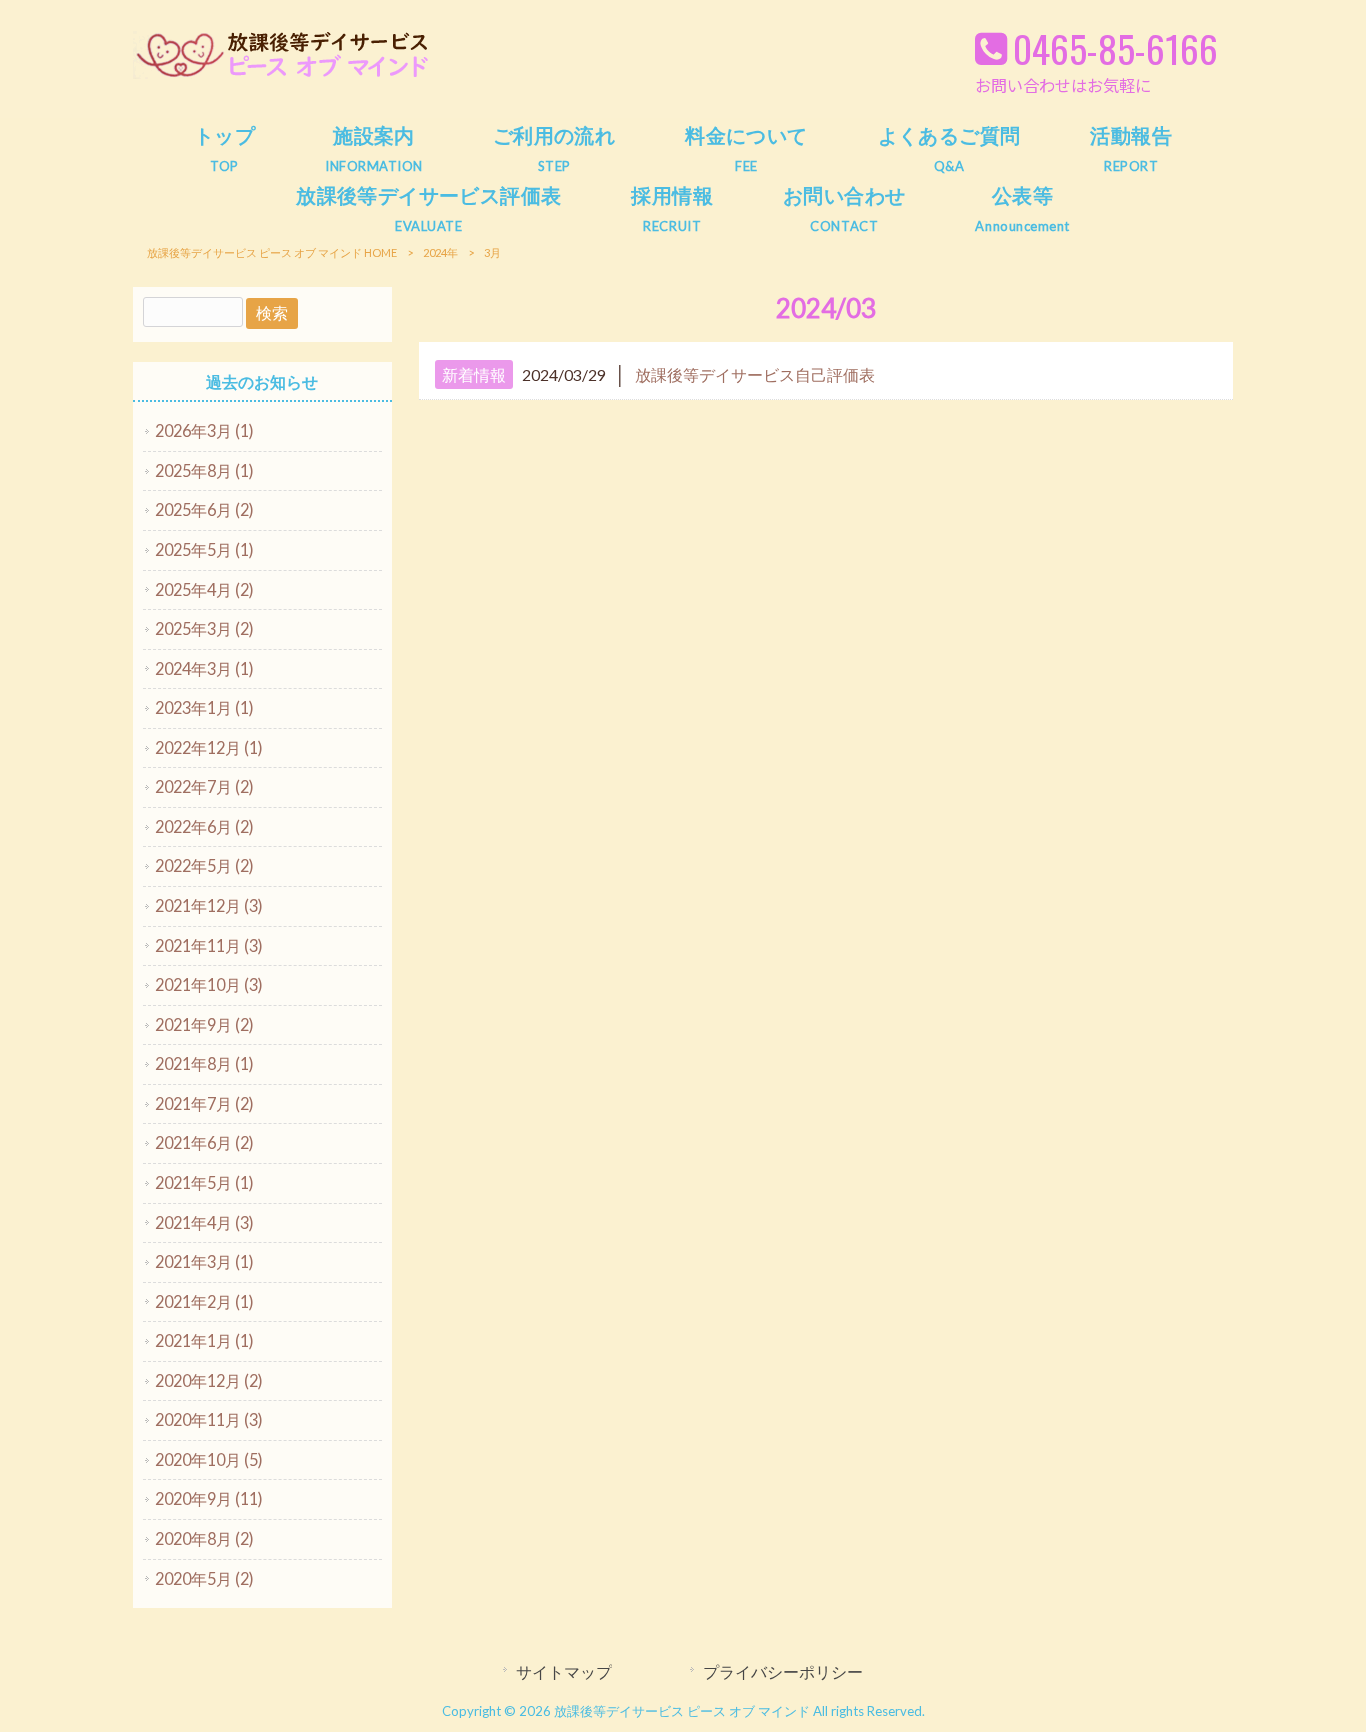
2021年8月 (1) (204, 1063)
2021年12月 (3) (209, 905)
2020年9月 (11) (209, 1498)
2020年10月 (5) (209, 1459)
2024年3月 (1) (204, 668)
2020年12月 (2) (209, 1380)
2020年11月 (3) (209, 1419)
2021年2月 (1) (204, 1301)
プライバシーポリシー (783, 1671)
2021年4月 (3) (204, 1222)
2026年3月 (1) (204, 430)
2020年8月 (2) (204, 1538)
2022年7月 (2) (204, 786)
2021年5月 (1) (204, 1182)
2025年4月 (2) (204, 589)
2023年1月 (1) (204, 707)
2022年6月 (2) (204, 826)
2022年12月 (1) (209, 747)
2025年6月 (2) (204, 509)
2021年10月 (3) (209, 984)
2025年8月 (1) (204, 470)
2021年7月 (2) (204, 1103)
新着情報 (474, 374)
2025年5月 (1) (204, 549)
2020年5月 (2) (204, 1578)
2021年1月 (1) (204, 1340)
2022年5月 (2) (204, 865)
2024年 (440, 252)
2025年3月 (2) (204, 628)
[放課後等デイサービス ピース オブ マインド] (283, 74)
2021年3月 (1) (204, 1261)
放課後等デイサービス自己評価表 (755, 374)
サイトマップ (564, 1671)
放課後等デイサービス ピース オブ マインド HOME (272, 252)
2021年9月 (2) (204, 1024)
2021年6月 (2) (204, 1142)
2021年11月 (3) (209, 945)
